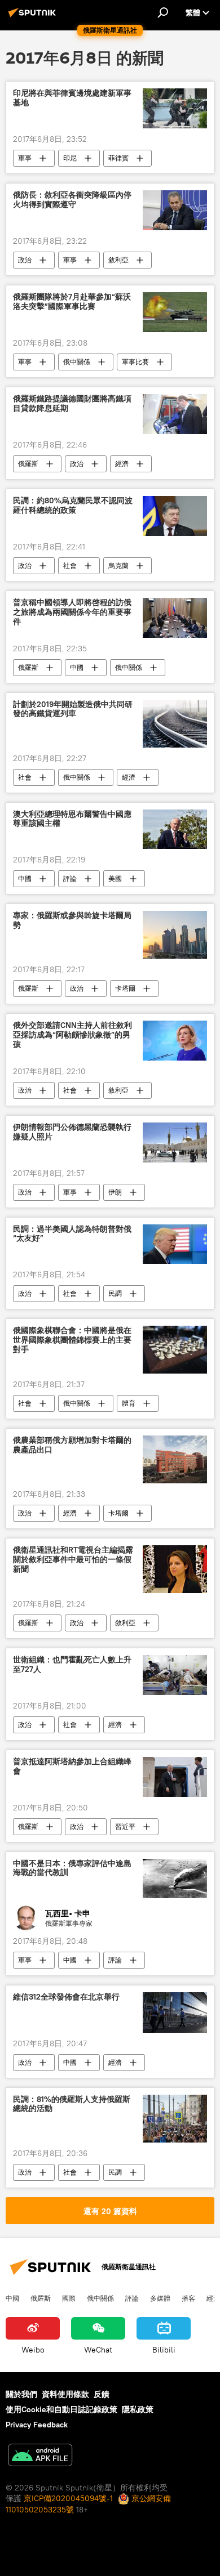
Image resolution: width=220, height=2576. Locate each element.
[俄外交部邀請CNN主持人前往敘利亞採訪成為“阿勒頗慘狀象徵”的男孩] (175, 1041)
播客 (188, 2298)
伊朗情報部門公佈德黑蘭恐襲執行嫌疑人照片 (72, 1132)
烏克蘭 (118, 565)
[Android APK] (40, 2456)
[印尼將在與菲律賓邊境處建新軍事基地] (175, 108)
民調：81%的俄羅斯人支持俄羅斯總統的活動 (72, 2104)
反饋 (102, 2394)
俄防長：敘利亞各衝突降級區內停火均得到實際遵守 (72, 200)
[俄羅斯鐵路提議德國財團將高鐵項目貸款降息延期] (175, 414)
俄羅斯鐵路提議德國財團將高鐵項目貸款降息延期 (72, 404)
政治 (25, 260)
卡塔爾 (125, 988)
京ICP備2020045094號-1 (68, 2498)
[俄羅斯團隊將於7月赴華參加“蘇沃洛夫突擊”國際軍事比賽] (175, 312)
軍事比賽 (135, 362)
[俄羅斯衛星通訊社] (34, 17)
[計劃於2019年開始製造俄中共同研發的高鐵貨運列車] (175, 724)
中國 (77, 667)
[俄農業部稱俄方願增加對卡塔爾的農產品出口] (175, 1459)
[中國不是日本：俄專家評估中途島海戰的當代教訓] (175, 1879)
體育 (129, 1403)
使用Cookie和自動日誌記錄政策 (61, 2409)
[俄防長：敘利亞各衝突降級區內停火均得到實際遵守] (175, 210)
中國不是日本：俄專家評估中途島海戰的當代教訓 (72, 1868)
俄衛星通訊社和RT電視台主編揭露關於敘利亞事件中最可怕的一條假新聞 (73, 1560)
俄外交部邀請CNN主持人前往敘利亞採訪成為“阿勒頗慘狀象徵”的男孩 (72, 1035)
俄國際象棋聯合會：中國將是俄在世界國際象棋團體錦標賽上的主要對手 (72, 1340)
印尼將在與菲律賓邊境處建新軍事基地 (72, 98)
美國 (115, 878)
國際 (69, 2298)
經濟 (122, 464)
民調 (115, 1293)
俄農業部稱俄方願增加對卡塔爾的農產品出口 (72, 1445)
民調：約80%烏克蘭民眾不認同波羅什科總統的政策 (73, 506)
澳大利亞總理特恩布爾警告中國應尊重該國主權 (72, 819)
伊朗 (115, 1192)
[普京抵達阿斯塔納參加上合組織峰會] (175, 1777)
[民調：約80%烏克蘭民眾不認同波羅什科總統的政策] (175, 516)
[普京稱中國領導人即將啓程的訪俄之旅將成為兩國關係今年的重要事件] (175, 618)
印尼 (70, 158)
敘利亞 (118, 260)
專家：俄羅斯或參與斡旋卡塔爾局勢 (72, 920)
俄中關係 (77, 362)
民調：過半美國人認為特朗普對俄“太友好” (72, 1234)
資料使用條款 (65, 2394)
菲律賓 (118, 158)
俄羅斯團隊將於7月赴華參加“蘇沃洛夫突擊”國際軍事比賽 (72, 302)
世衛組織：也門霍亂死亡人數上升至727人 (72, 1665)
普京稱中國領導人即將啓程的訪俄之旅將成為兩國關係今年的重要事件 (72, 612)
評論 (70, 878)
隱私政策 (138, 2409)
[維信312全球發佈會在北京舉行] (175, 2012)
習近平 (125, 1826)
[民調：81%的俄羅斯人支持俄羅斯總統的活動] (175, 2119)
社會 (70, 565)
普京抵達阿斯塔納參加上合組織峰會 (72, 1766)
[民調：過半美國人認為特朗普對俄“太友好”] (175, 1244)
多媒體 (160, 2298)
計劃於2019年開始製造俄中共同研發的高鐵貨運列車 (73, 709)
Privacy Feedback (37, 2425)
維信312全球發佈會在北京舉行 (66, 1997)
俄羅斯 (28, 464)
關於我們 (21, 2394)
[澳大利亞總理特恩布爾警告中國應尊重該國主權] (175, 829)
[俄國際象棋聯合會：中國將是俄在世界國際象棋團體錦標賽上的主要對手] (175, 1350)
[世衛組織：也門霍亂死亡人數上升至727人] (175, 1675)
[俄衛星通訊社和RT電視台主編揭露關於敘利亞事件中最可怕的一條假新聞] (175, 1569)
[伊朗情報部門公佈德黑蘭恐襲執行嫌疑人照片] (175, 1142)
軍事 (25, 158)
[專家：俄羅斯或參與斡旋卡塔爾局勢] (175, 935)
